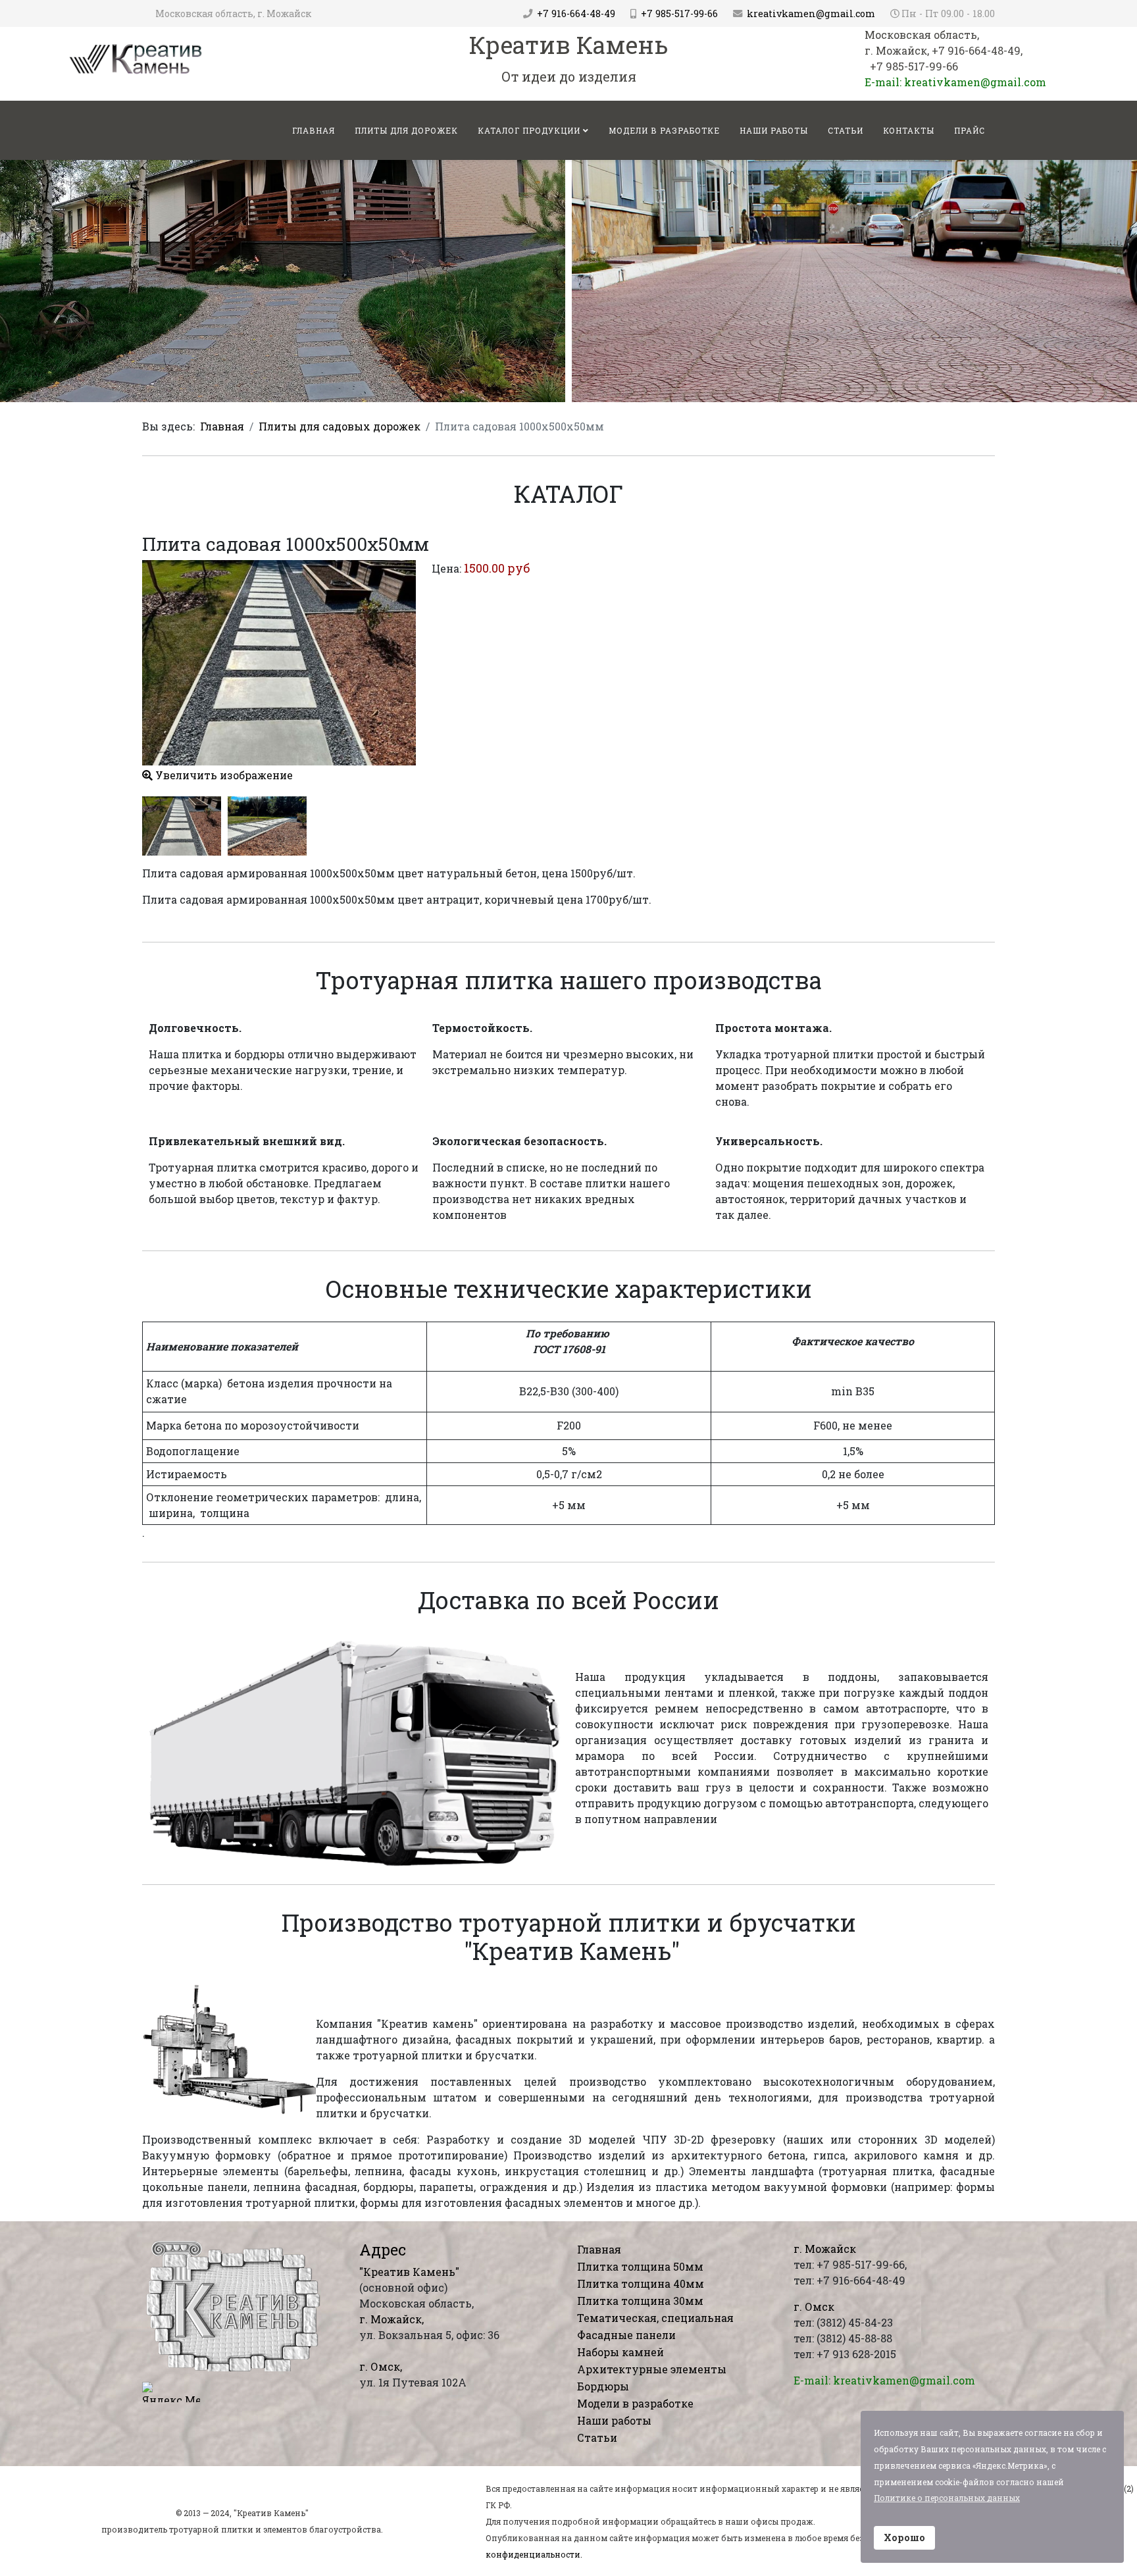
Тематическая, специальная (655, 2318)
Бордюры (603, 2386)
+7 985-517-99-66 (679, 13)
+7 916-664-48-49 (576, 13)
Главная (222, 426)
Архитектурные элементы (652, 2369)
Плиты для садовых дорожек (340, 426)
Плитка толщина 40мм (641, 2283)
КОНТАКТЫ (909, 130)
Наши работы (774, 130)
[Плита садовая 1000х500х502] (182, 826)
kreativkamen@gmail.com (811, 13)
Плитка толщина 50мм (640, 2266)
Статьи (846, 130)
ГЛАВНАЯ (314, 130)
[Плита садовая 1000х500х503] (267, 826)
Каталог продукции (529, 130)
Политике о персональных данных (947, 2498)
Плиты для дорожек (406, 130)
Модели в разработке (664, 130)
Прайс (970, 130)
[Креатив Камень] (136, 58)
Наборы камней (620, 2352)
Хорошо (904, 2537)
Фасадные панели (626, 2335)
